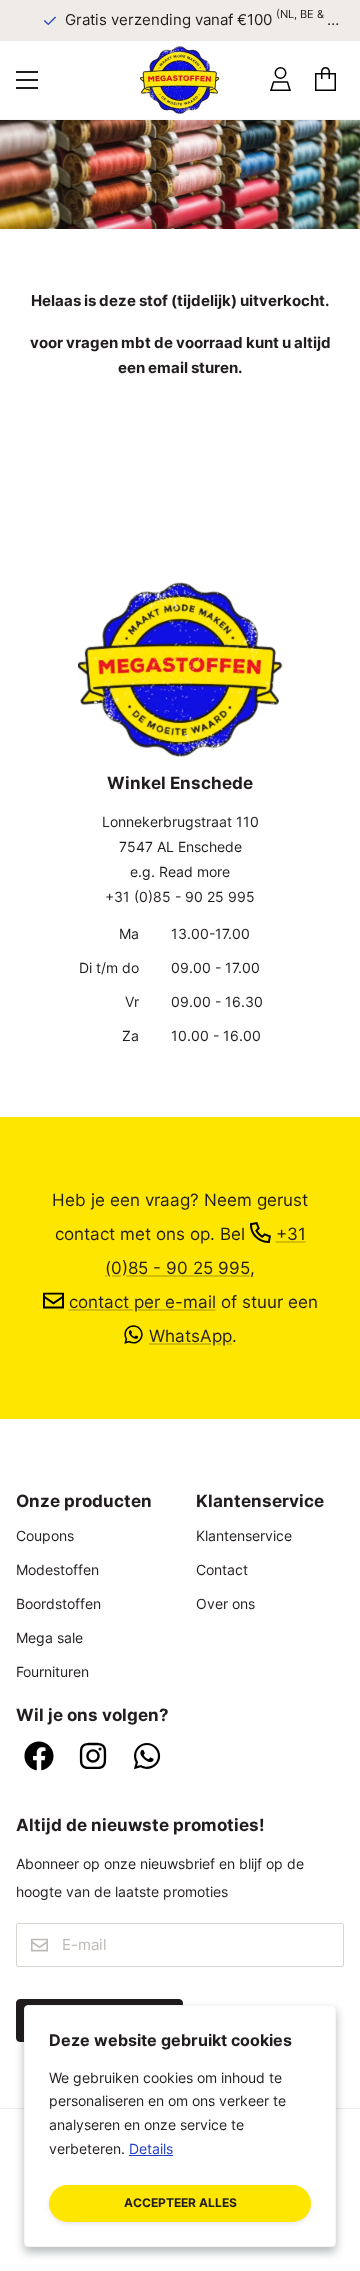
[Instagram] (93, 1757)
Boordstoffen (58, 1603)
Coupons (45, 1535)
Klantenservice (244, 1535)
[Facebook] (39, 1757)
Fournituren (52, 1671)
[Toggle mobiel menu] (27, 80)
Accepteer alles (180, 2202)
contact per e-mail (142, 1301)
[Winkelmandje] (325, 79)
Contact (222, 1569)
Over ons (225, 1603)
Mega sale (49, 1637)
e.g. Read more (180, 871)
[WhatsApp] (147, 1757)
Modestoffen (57, 1569)
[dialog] (180, 2126)
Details (151, 2148)
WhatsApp (190, 1335)
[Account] (280, 79)
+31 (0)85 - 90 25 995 (180, 896)
